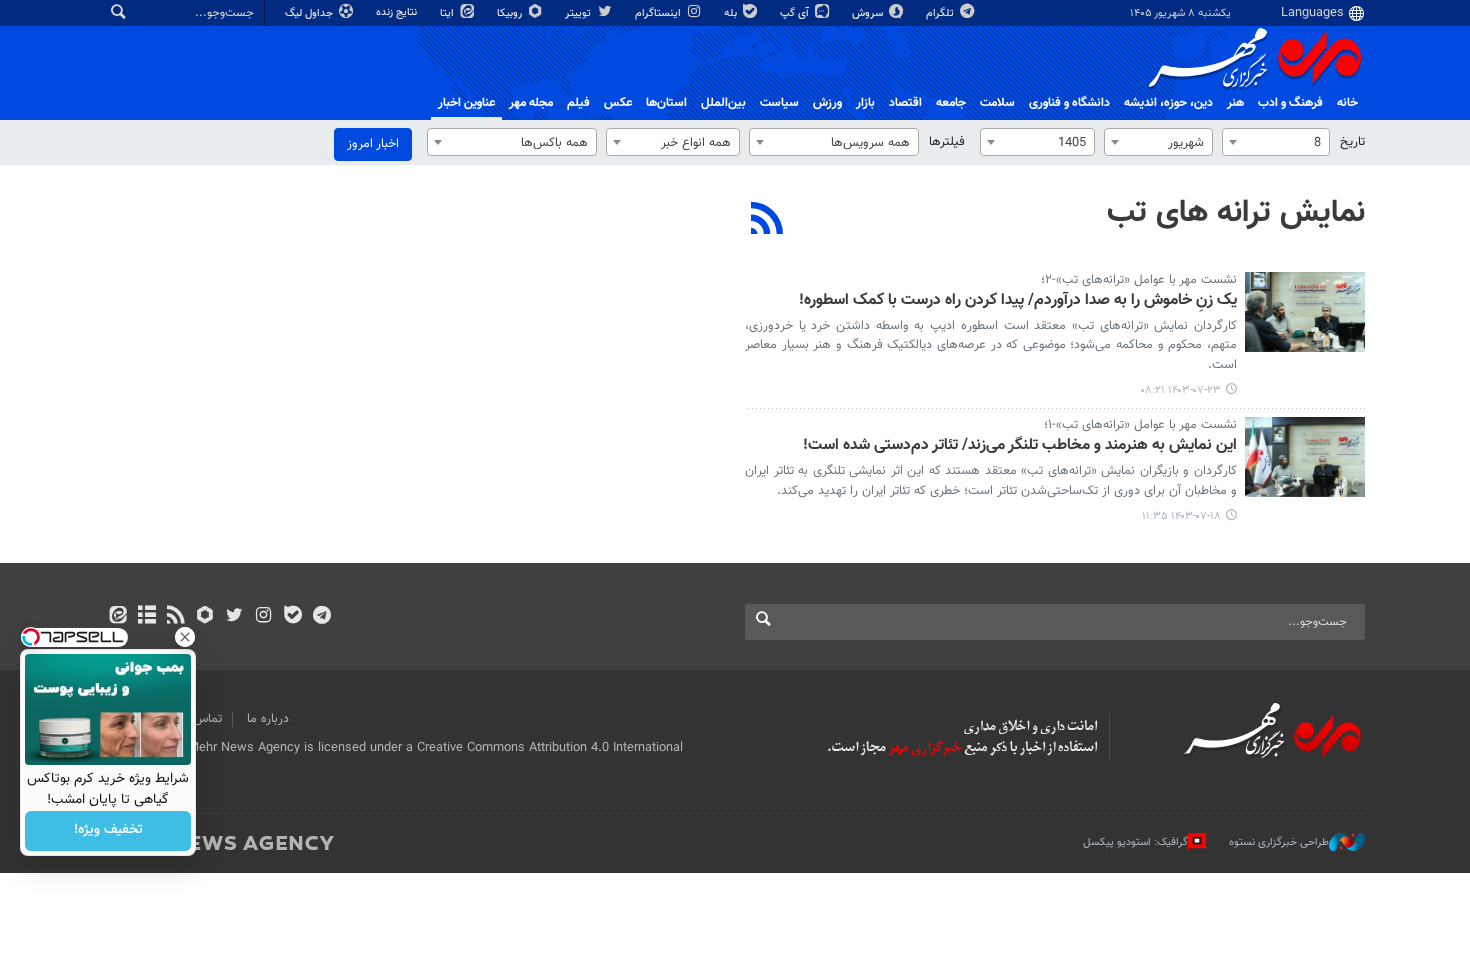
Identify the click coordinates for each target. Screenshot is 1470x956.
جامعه (951, 103)
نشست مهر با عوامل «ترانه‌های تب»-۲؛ (1139, 280)
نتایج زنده (398, 12)
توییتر (579, 13)
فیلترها (947, 142)
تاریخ (1352, 142)
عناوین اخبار (466, 103)
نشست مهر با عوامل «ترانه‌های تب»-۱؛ (1140, 425)
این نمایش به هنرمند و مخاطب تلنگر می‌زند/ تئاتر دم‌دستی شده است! (1020, 446)
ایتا (448, 13)
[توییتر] (234, 617)
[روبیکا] (205, 617)
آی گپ (796, 13)
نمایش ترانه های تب (1236, 213)
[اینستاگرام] (263, 617)
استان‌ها (666, 103)
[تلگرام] (321, 617)
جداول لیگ (310, 13)
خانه (1347, 103)
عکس (618, 103)
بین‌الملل (723, 103)
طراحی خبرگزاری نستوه (1279, 842)
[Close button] (185, 637)
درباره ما (268, 719)
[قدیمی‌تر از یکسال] (1305, 312)
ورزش (827, 103)
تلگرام (941, 13)
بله (732, 13)
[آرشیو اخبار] (146, 617)
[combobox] (1276, 142)
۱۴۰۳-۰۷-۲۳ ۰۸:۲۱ (1180, 390)
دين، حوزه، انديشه (1168, 103)
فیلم (578, 103)
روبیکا (511, 13)
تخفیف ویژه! (108, 831)
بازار (865, 103)
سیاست (779, 103)
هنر (1235, 103)
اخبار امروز (373, 144)
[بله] (292, 617)
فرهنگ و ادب (1290, 103)
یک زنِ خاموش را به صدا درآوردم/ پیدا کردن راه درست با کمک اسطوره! (1018, 301)
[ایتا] (117, 617)
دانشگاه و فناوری (1069, 103)
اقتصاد (905, 103)
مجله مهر (531, 103)
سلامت (997, 103)
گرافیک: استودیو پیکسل (1135, 842)
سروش (869, 13)
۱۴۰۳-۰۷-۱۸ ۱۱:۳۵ (1181, 516)
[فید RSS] (175, 617)
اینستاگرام (659, 13)
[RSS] (767, 221)
